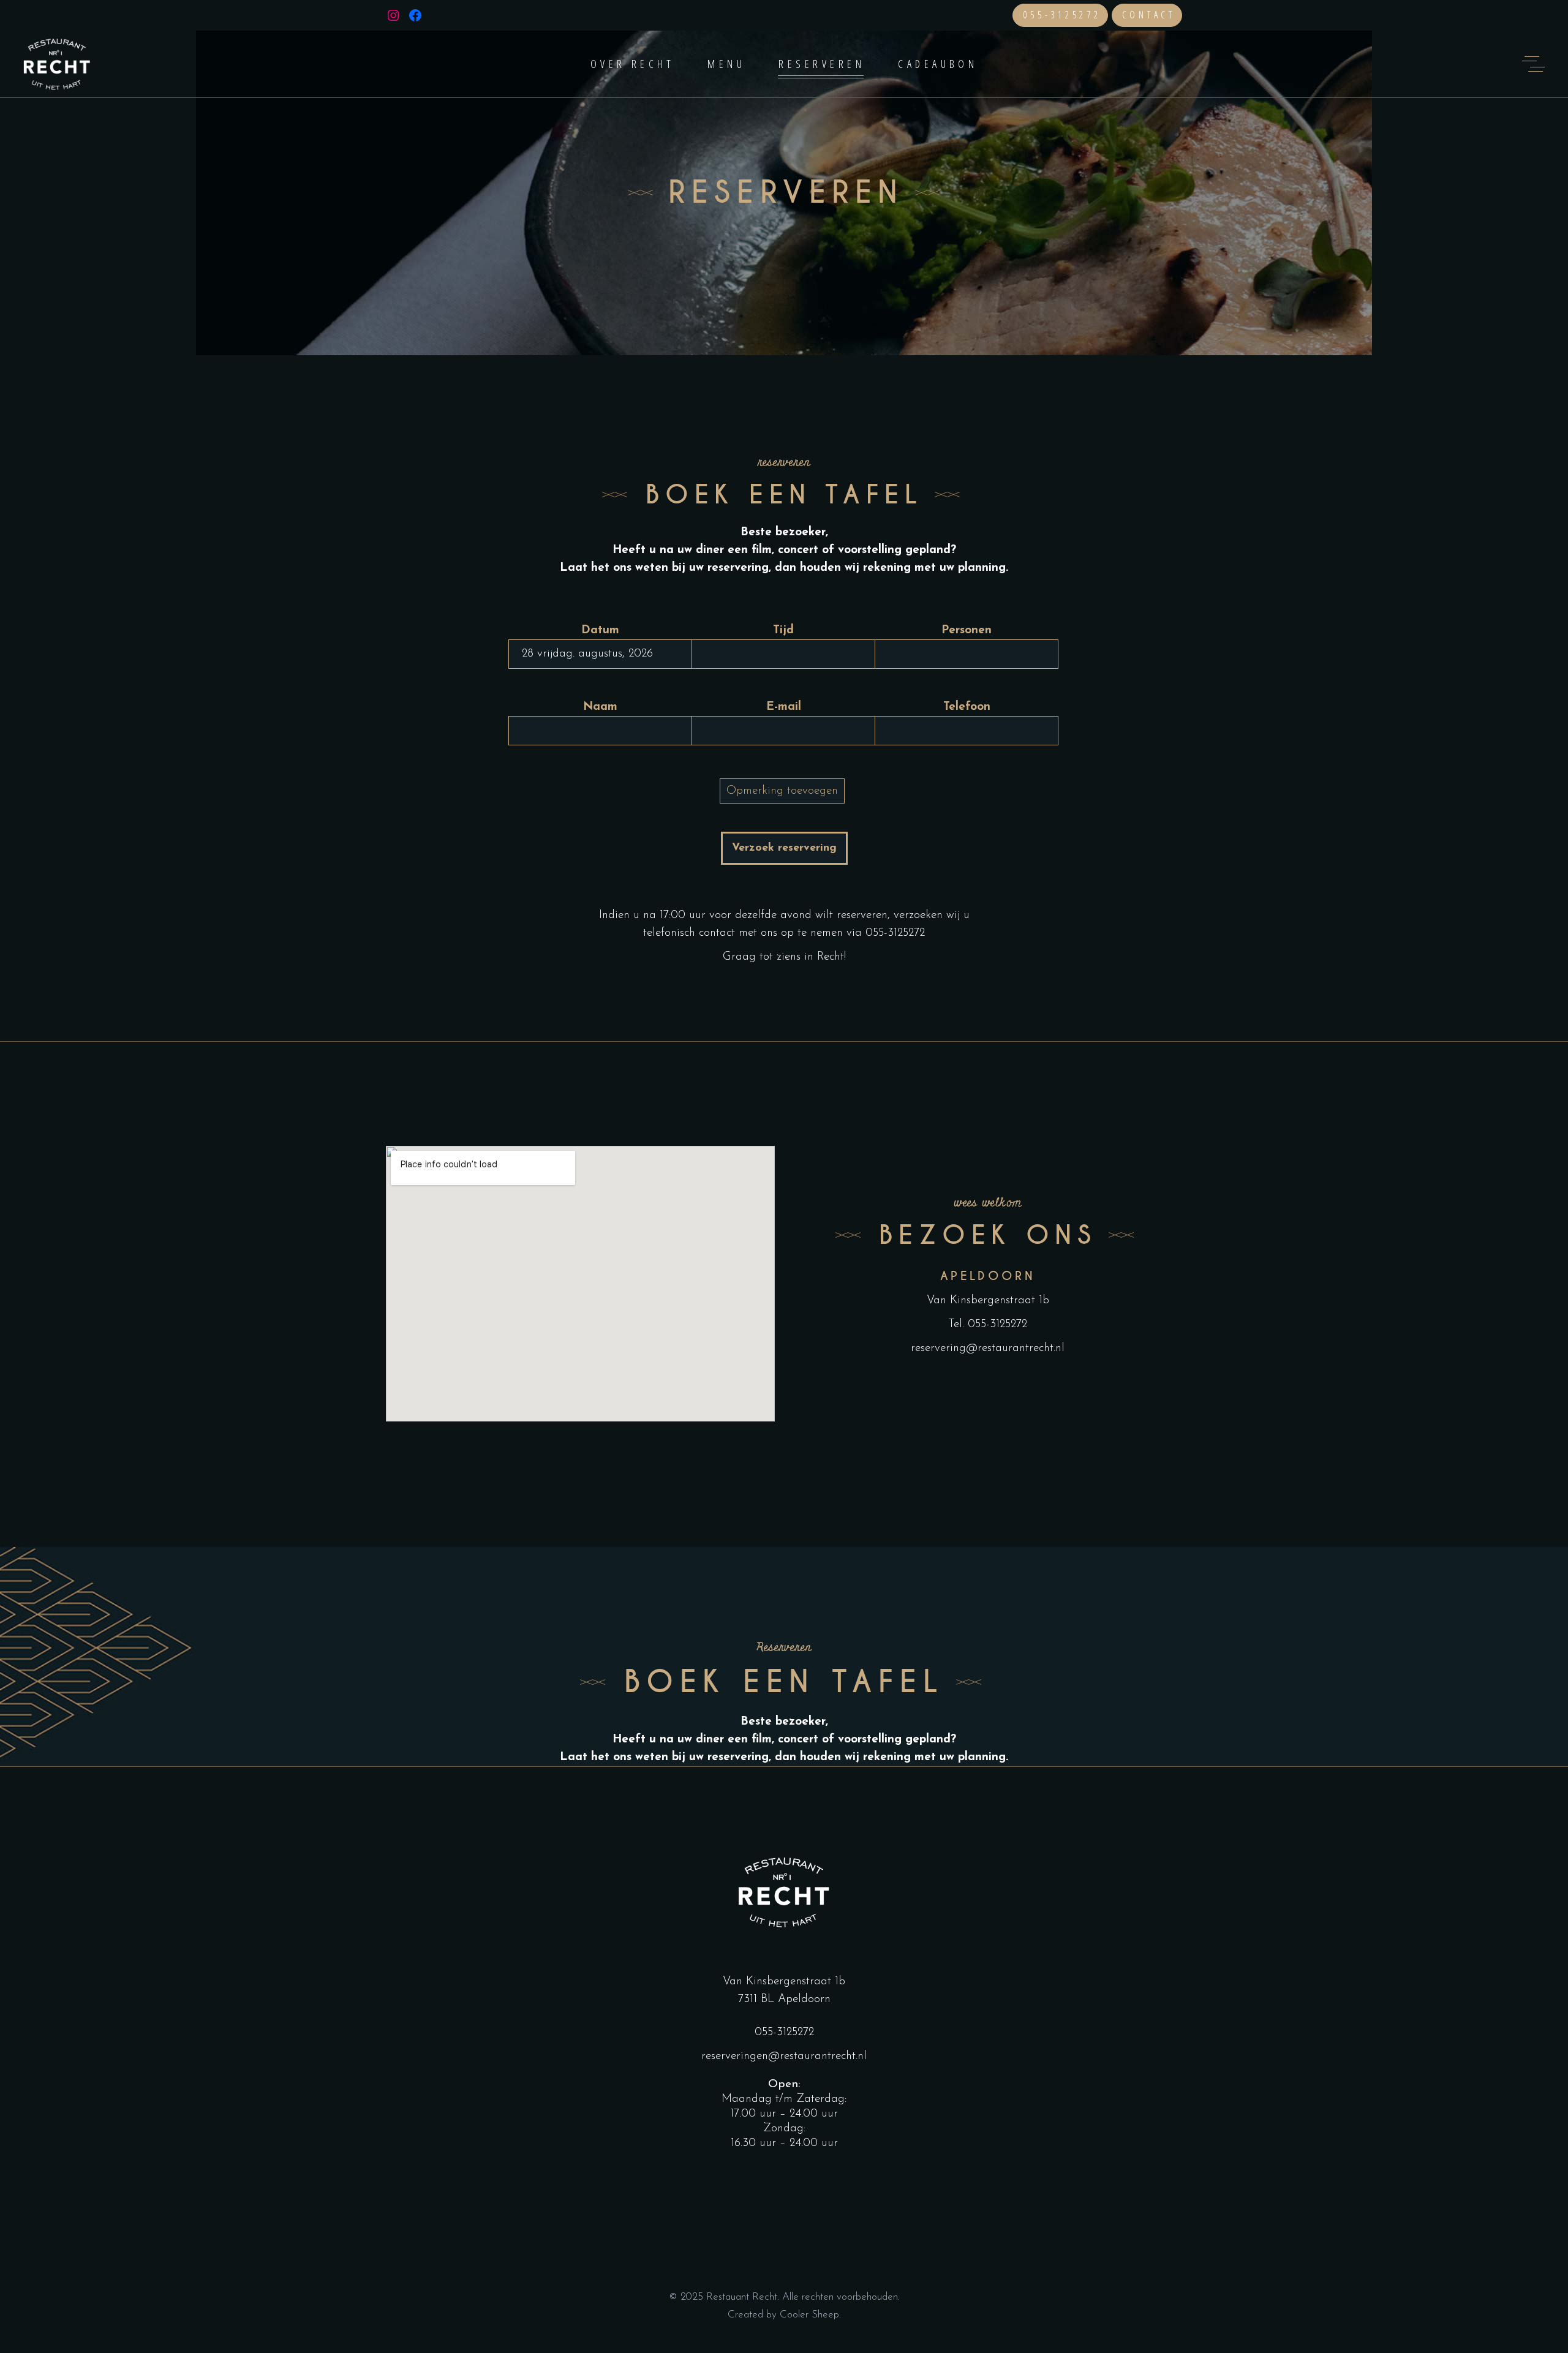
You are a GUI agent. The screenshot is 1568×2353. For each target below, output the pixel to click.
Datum (600, 631)
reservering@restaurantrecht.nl (988, 1348)
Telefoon (967, 707)
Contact (1149, 15)
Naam (600, 707)
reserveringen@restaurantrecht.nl (784, 2056)
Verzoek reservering (784, 848)
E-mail (784, 707)
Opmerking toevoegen (782, 791)
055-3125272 (1062, 15)
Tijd (783, 631)
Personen (967, 631)
